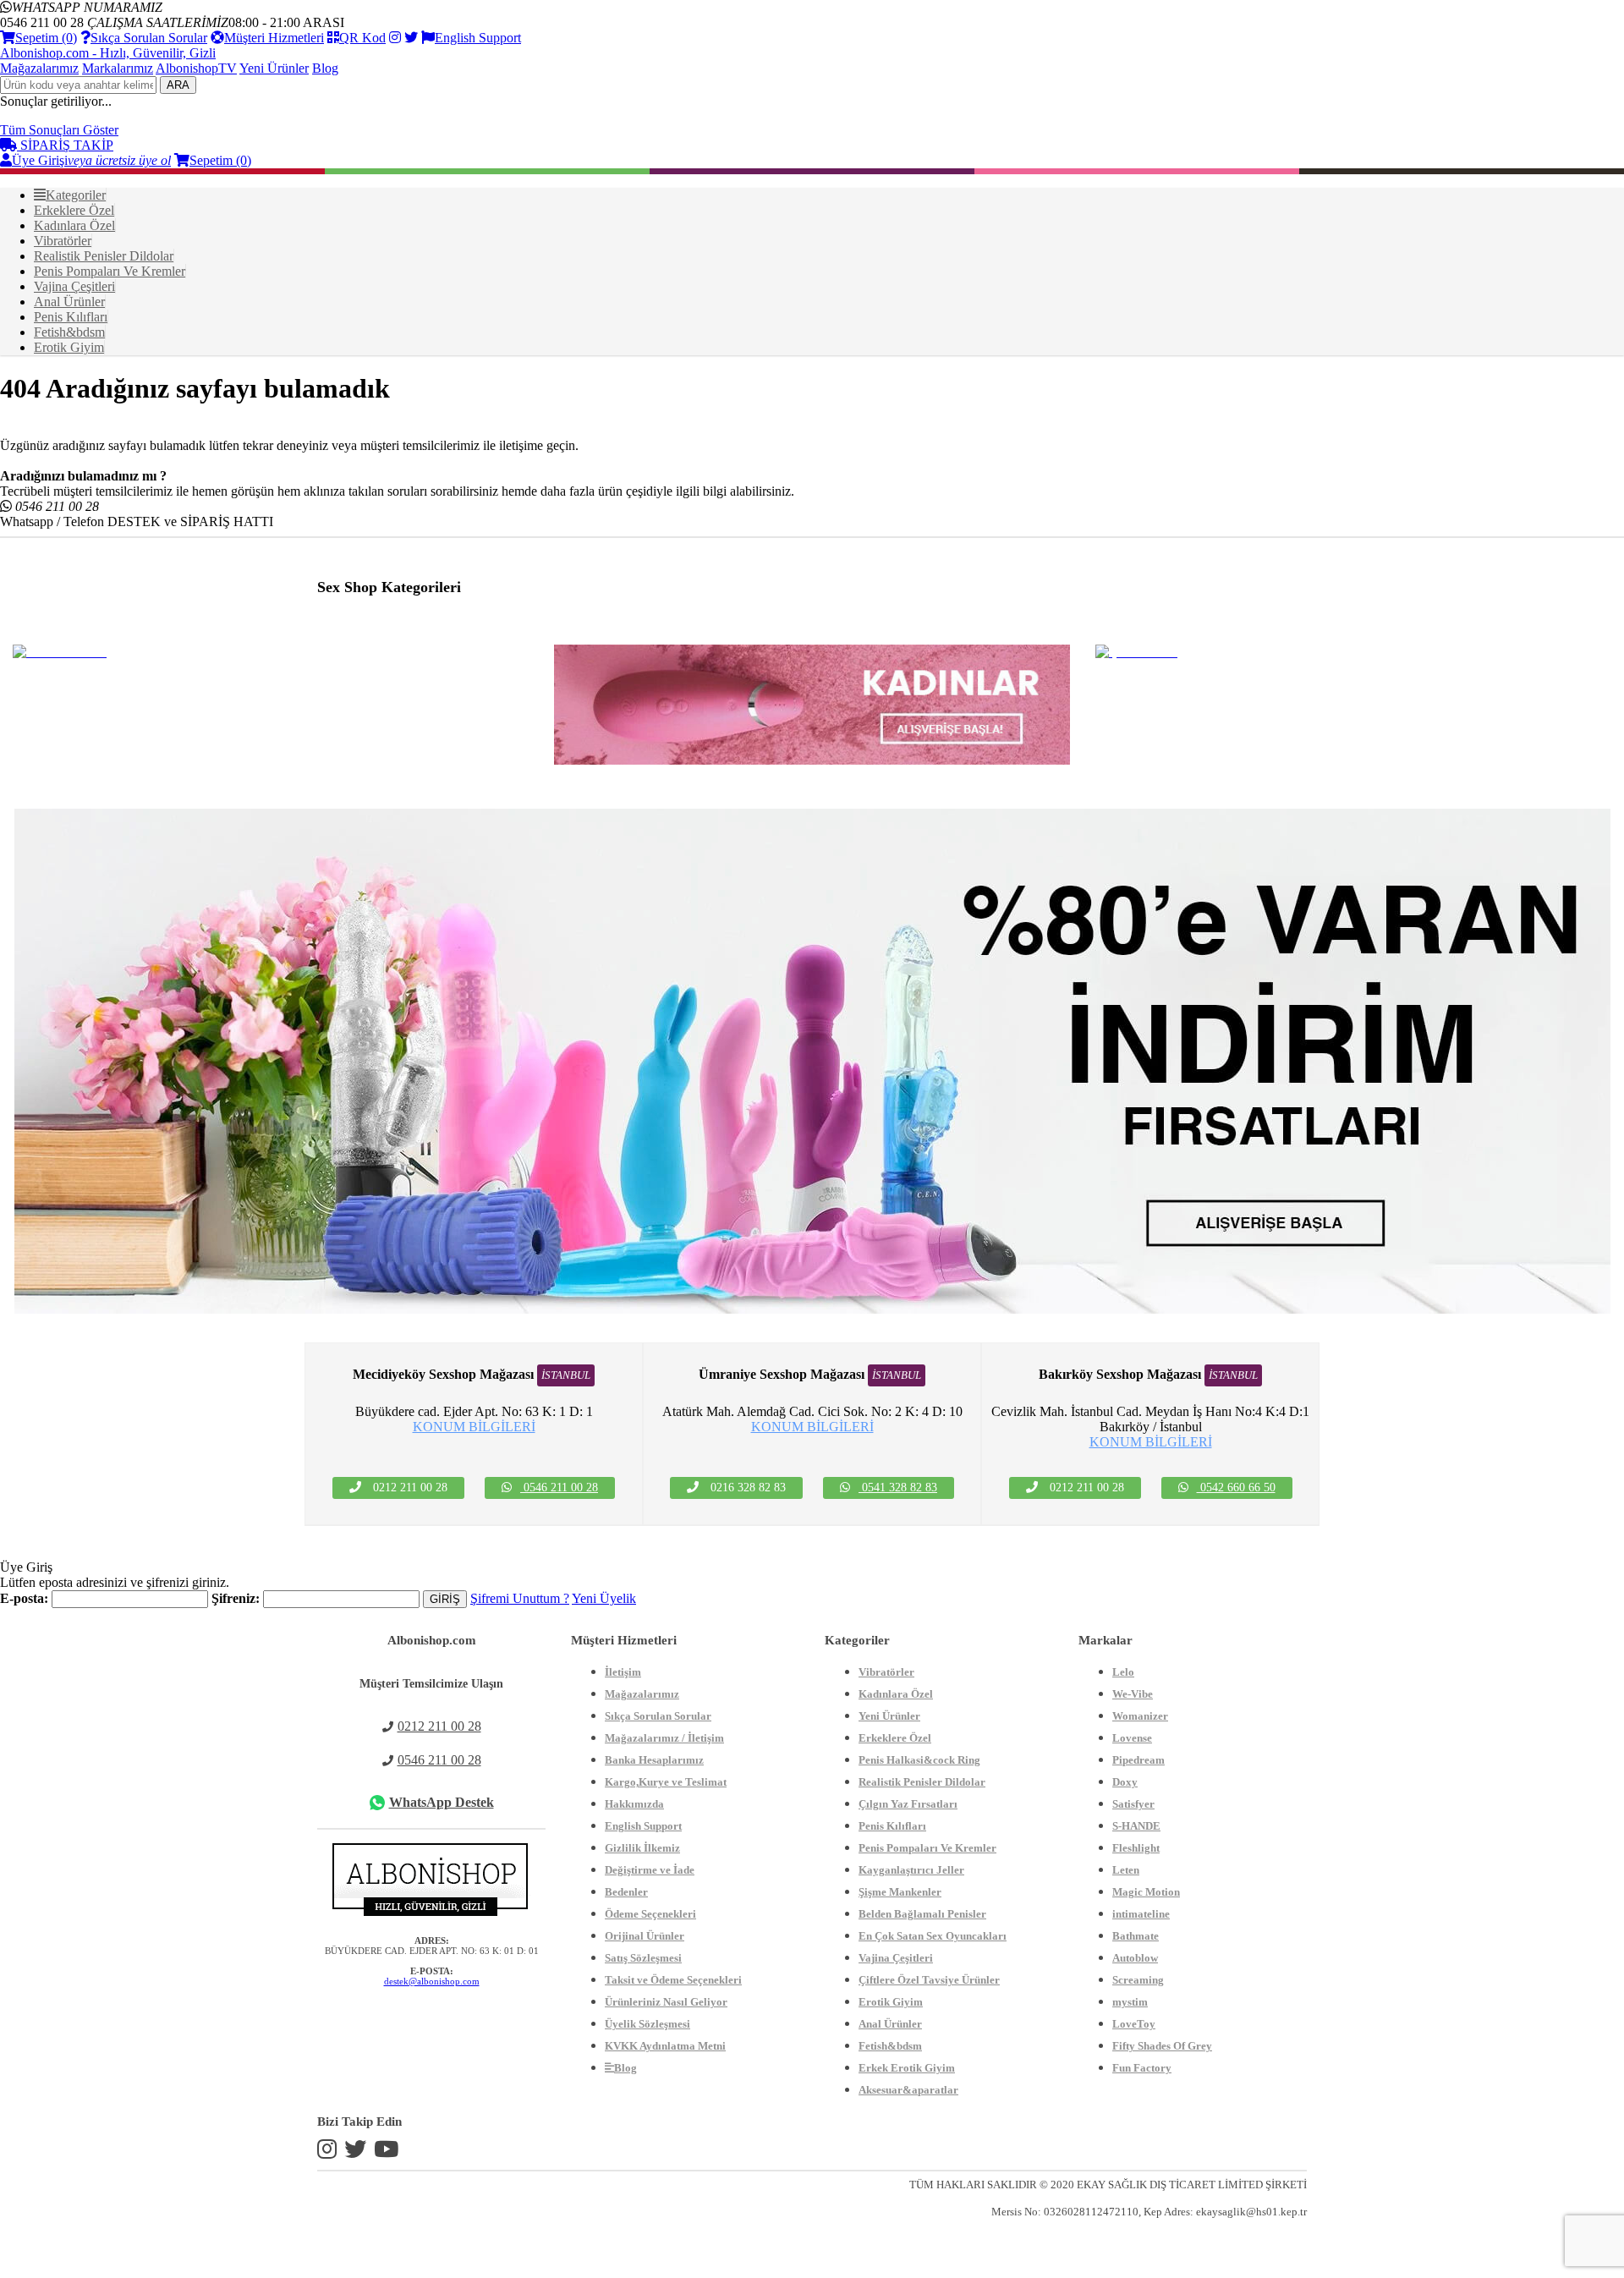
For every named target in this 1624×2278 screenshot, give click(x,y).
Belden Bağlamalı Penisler (922, 1914)
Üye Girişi (91, 160)
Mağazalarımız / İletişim (664, 1738)
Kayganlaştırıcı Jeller (911, 1870)
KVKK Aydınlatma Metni (665, 2046)
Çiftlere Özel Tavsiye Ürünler (929, 1980)
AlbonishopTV (196, 68)
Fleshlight (1136, 1848)
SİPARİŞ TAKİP (65, 145)
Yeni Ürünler (274, 68)
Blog (325, 68)
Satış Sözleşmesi (643, 1958)
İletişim (623, 1672)
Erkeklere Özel (895, 1738)
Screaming (1138, 1980)
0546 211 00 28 (559, 1488)
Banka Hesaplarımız (654, 1760)
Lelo (1123, 1672)
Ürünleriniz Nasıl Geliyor (666, 2002)
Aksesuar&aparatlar (908, 2090)
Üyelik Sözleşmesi (647, 2024)
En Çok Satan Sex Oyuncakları (933, 1936)
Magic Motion (1146, 1892)
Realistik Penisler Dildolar (922, 1782)
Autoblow (1135, 1958)
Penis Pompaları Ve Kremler (927, 1848)
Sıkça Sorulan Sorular (149, 38)
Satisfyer (1133, 1804)
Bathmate (1136, 1936)
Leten (1126, 1870)
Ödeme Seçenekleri (650, 1914)
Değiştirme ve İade (650, 1870)
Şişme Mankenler (900, 1892)
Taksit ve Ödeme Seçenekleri (673, 1980)
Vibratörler (886, 1672)
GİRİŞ (445, 1599)
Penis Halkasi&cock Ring (919, 1760)
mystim (1130, 2002)
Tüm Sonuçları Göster (59, 130)
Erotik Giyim (891, 2002)
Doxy (1125, 1782)
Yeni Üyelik (604, 1598)
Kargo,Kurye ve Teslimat (666, 1782)
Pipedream (1138, 1760)
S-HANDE (1136, 1826)
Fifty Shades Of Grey (1162, 2046)
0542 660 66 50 (1236, 1488)
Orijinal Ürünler (645, 1936)
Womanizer (1140, 1716)
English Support (478, 38)
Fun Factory (1142, 2068)
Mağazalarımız (39, 68)
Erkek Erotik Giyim (907, 2068)
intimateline (1141, 1914)
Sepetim (46, 38)
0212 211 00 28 (439, 1726)
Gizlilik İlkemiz (642, 1848)
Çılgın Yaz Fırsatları (908, 1804)
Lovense (1132, 1738)
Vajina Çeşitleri (896, 1958)
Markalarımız (118, 68)
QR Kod (362, 38)
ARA (178, 85)
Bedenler (626, 1892)
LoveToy (1134, 2024)
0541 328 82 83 (898, 1488)
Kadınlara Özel (896, 1694)
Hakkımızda (634, 1804)
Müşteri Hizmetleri (274, 38)
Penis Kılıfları (892, 1826)
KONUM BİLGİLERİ (474, 1427)
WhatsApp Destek (442, 1802)
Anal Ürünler (890, 2024)
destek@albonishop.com (432, 1981)
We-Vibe (1133, 1694)
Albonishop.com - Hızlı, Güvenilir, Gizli (108, 53)
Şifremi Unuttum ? (520, 1598)
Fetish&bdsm (890, 2046)
